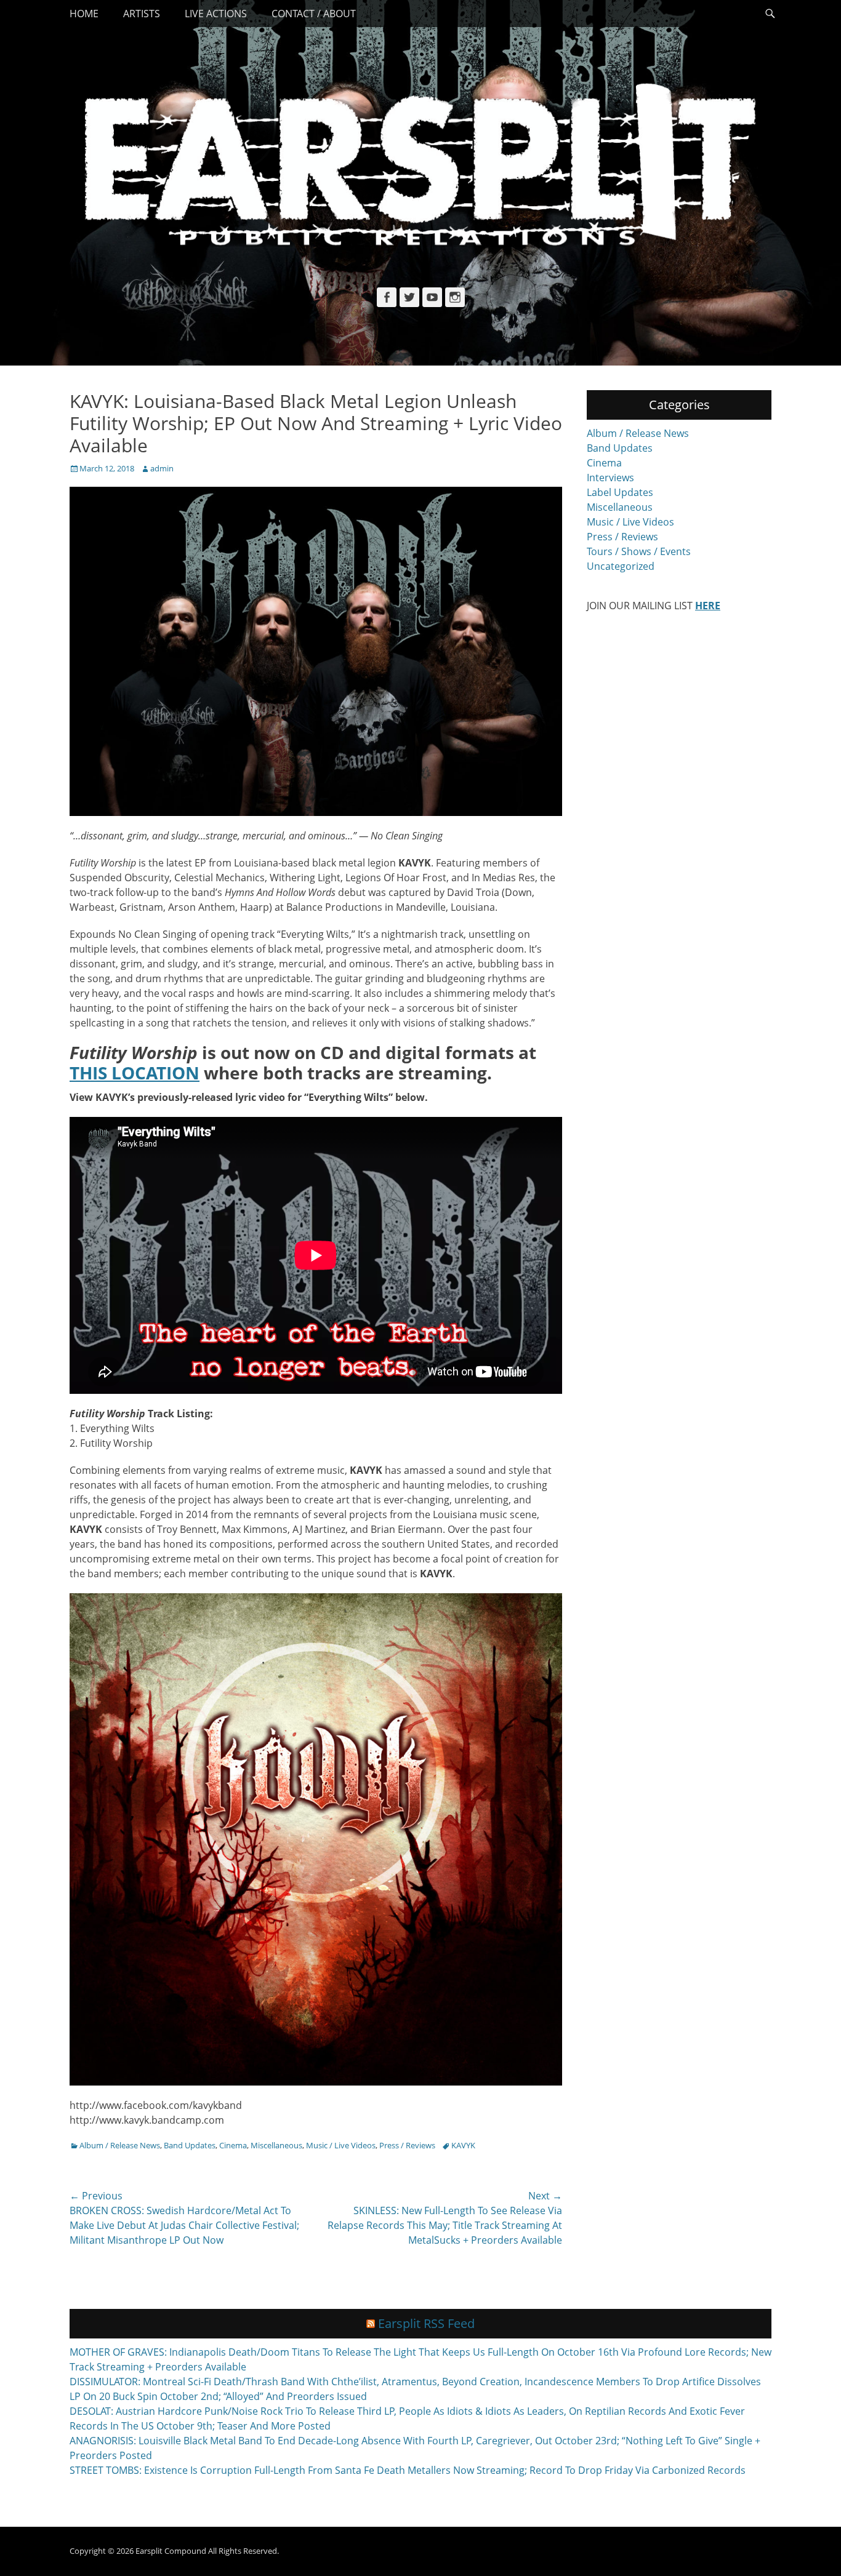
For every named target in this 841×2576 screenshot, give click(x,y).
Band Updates (190, 2145)
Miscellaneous (276, 2145)
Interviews (610, 478)
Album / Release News (120, 2145)
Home (84, 14)
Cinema (233, 2145)
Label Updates (620, 492)
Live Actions (216, 14)
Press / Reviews (407, 2145)
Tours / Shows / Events (639, 551)
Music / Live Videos (341, 2145)
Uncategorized (621, 566)
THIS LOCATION (135, 1073)
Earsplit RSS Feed (426, 2323)
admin (162, 468)
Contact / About (314, 14)
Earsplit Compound (171, 2551)
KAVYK (463, 2145)
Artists (142, 14)
